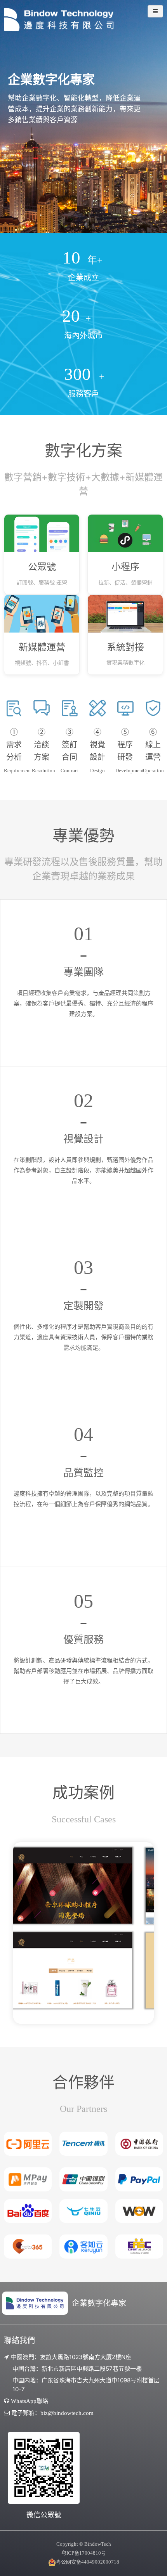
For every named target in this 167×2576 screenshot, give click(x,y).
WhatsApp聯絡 (30, 2401)
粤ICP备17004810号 (84, 2553)
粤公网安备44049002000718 (88, 2562)
